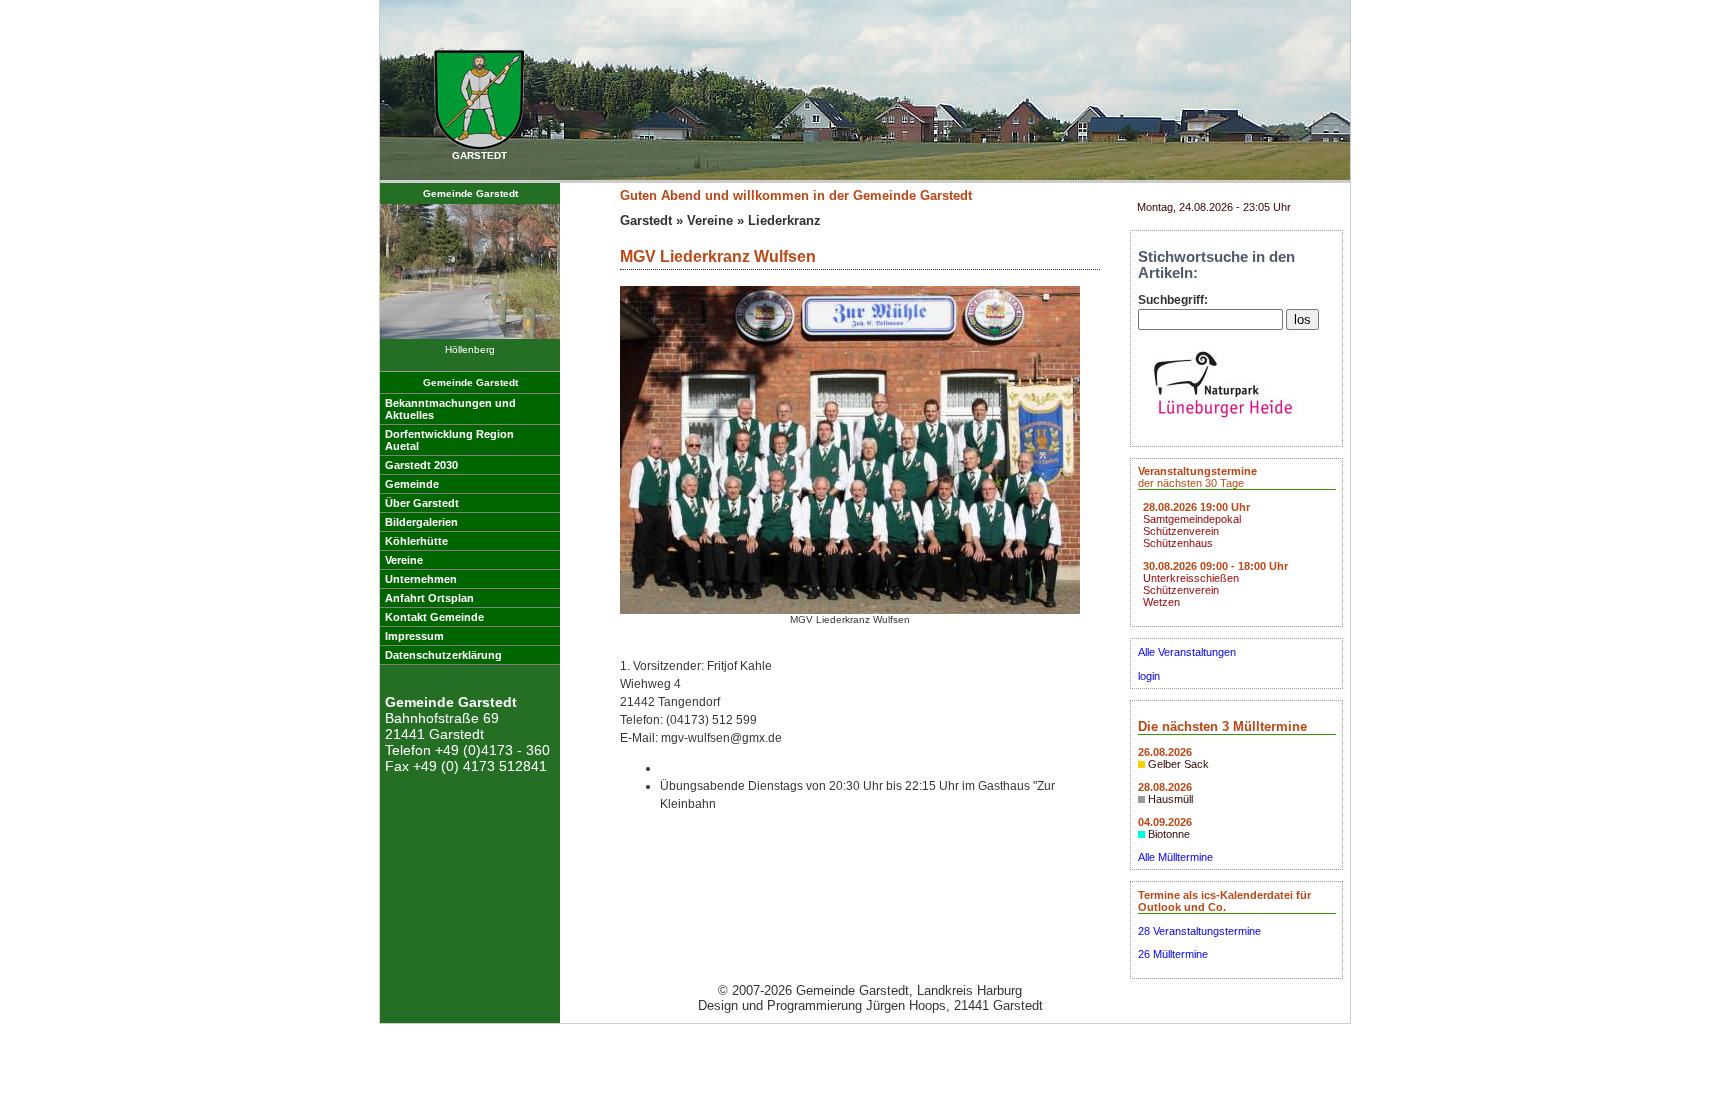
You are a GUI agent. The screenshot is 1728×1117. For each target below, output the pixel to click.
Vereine (404, 560)
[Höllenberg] (470, 335)
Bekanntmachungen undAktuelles (450, 409)
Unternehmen (421, 579)
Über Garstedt (422, 503)
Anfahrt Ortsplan (429, 598)
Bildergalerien (421, 522)
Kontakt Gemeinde (434, 617)
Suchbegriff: (1173, 300)
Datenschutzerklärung (443, 655)
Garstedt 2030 (421, 465)
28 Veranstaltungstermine (1199, 931)
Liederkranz (784, 220)
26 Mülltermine (1173, 954)
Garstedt (646, 220)
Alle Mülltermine (1175, 857)
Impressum (414, 636)
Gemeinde (412, 484)
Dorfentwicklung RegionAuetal (449, 440)
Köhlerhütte (416, 541)
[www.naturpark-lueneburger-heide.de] (1223, 423)
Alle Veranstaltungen (1187, 652)
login (1149, 676)
